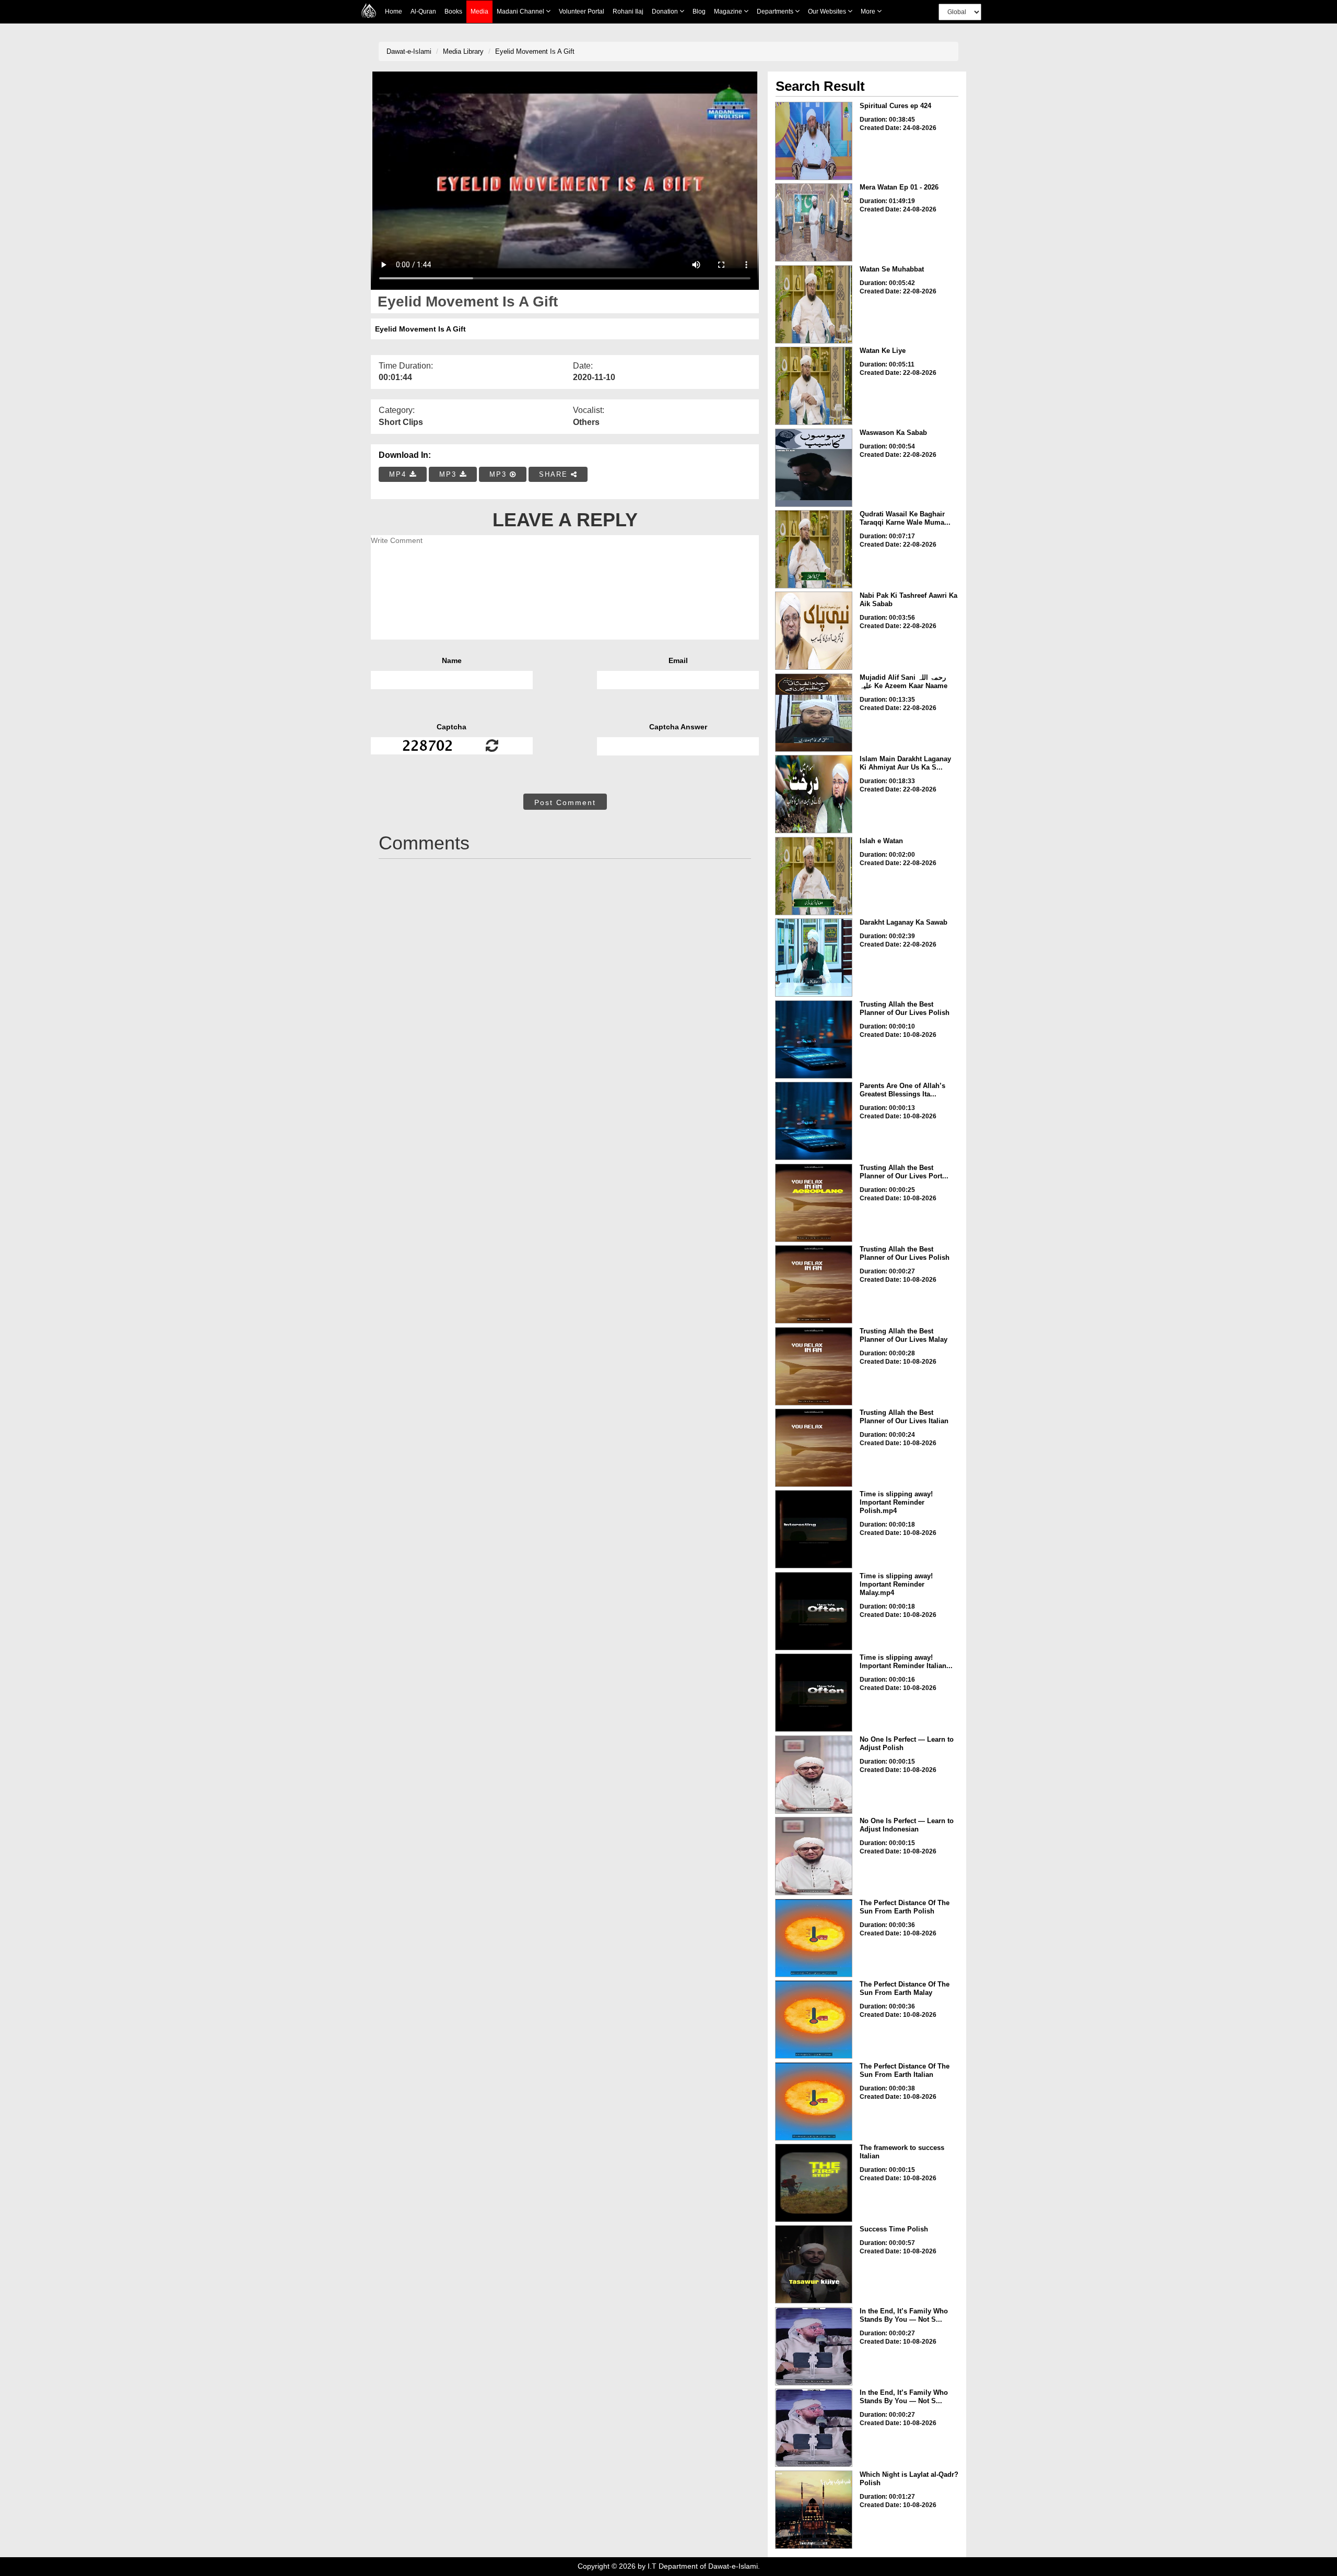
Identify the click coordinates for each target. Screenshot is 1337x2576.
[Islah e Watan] (814, 876)
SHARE (555, 474)
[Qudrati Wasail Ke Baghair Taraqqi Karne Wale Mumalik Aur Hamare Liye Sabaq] (814, 549)
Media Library (463, 51)
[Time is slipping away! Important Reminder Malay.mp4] (814, 1611)
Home (394, 11)
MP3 (449, 474)
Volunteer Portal (582, 11)
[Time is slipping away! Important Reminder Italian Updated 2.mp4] (814, 1693)
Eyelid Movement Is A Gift (535, 51)
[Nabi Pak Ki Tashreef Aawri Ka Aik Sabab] (814, 631)
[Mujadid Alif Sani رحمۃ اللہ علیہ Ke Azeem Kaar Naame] (814, 713)
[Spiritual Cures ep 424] (814, 141)
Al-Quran (423, 11)
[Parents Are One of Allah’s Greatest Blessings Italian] (814, 1121)
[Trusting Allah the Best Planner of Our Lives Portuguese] (814, 1203)
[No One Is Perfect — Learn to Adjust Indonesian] (814, 1856)
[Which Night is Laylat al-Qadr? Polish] (814, 2510)
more (869, 11)
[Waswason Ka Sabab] (814, 468)
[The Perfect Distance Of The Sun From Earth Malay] (814, 2019)
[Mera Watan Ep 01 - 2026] (814, 222)
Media (479, 11)
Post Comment (565, 802)
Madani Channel (521, 11)
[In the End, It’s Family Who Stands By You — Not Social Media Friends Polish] (814, 2346)
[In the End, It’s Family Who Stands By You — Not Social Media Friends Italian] (814, 2428)
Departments (776, 11)
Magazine (729, 11)
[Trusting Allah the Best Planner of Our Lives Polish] (814, 1039)
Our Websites (828, 11)
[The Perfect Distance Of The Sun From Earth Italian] (814, 2101)
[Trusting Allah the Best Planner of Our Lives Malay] (814, 1366)
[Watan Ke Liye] (814, 386)
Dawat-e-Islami (409, 51)
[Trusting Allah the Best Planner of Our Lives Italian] (814, 1448)
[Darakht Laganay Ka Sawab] (814, 958)
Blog (699, 11)
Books (453, 11)
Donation (666, 11)
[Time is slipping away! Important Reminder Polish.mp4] (814, 1529)
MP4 (399, 474)
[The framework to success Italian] (814, 2183)
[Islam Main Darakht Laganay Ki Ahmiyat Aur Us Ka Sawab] (814, 794)
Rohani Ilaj (628, 11)
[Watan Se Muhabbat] (814, 304)
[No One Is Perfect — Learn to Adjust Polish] (814, 1775)
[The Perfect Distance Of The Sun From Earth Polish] (814, 1938)
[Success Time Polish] (814, 2264)
